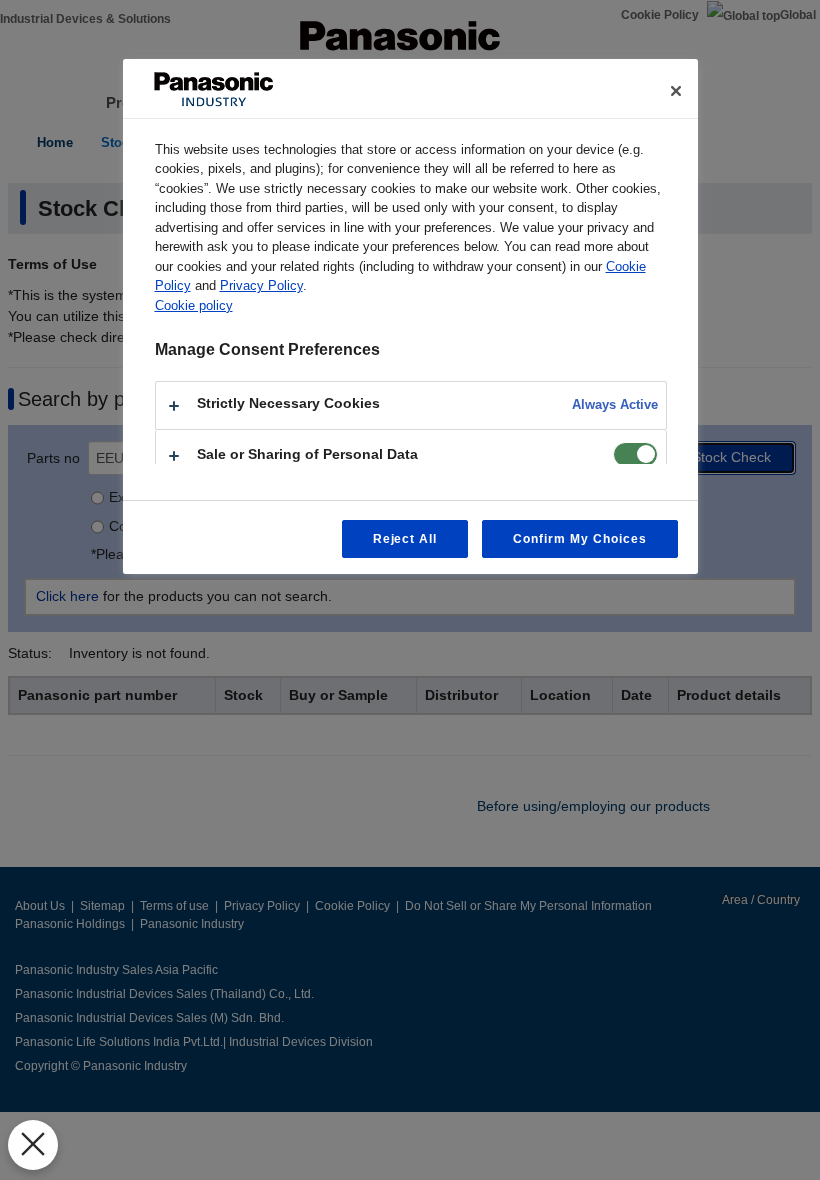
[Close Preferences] (33, 1145)
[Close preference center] (676, 91)
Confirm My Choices (579, 539)
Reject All (405, 539)
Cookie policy (194, 305)
